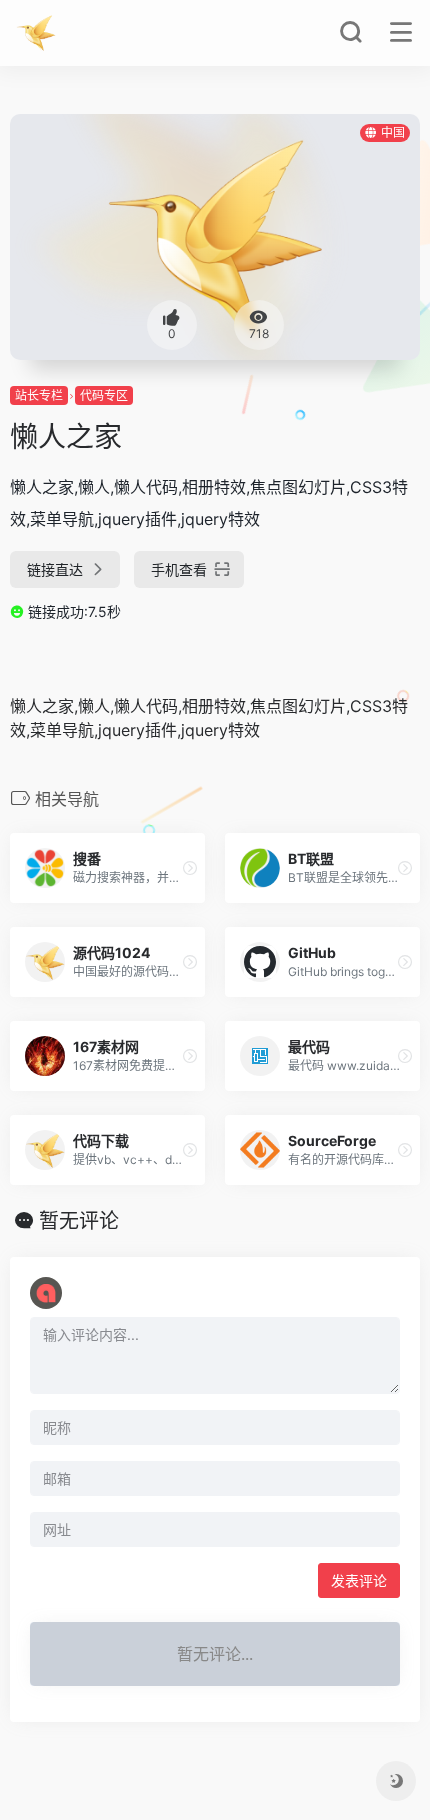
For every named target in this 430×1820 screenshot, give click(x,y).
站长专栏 (39, 395)
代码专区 (104, 395)
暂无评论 (79, 1221)
